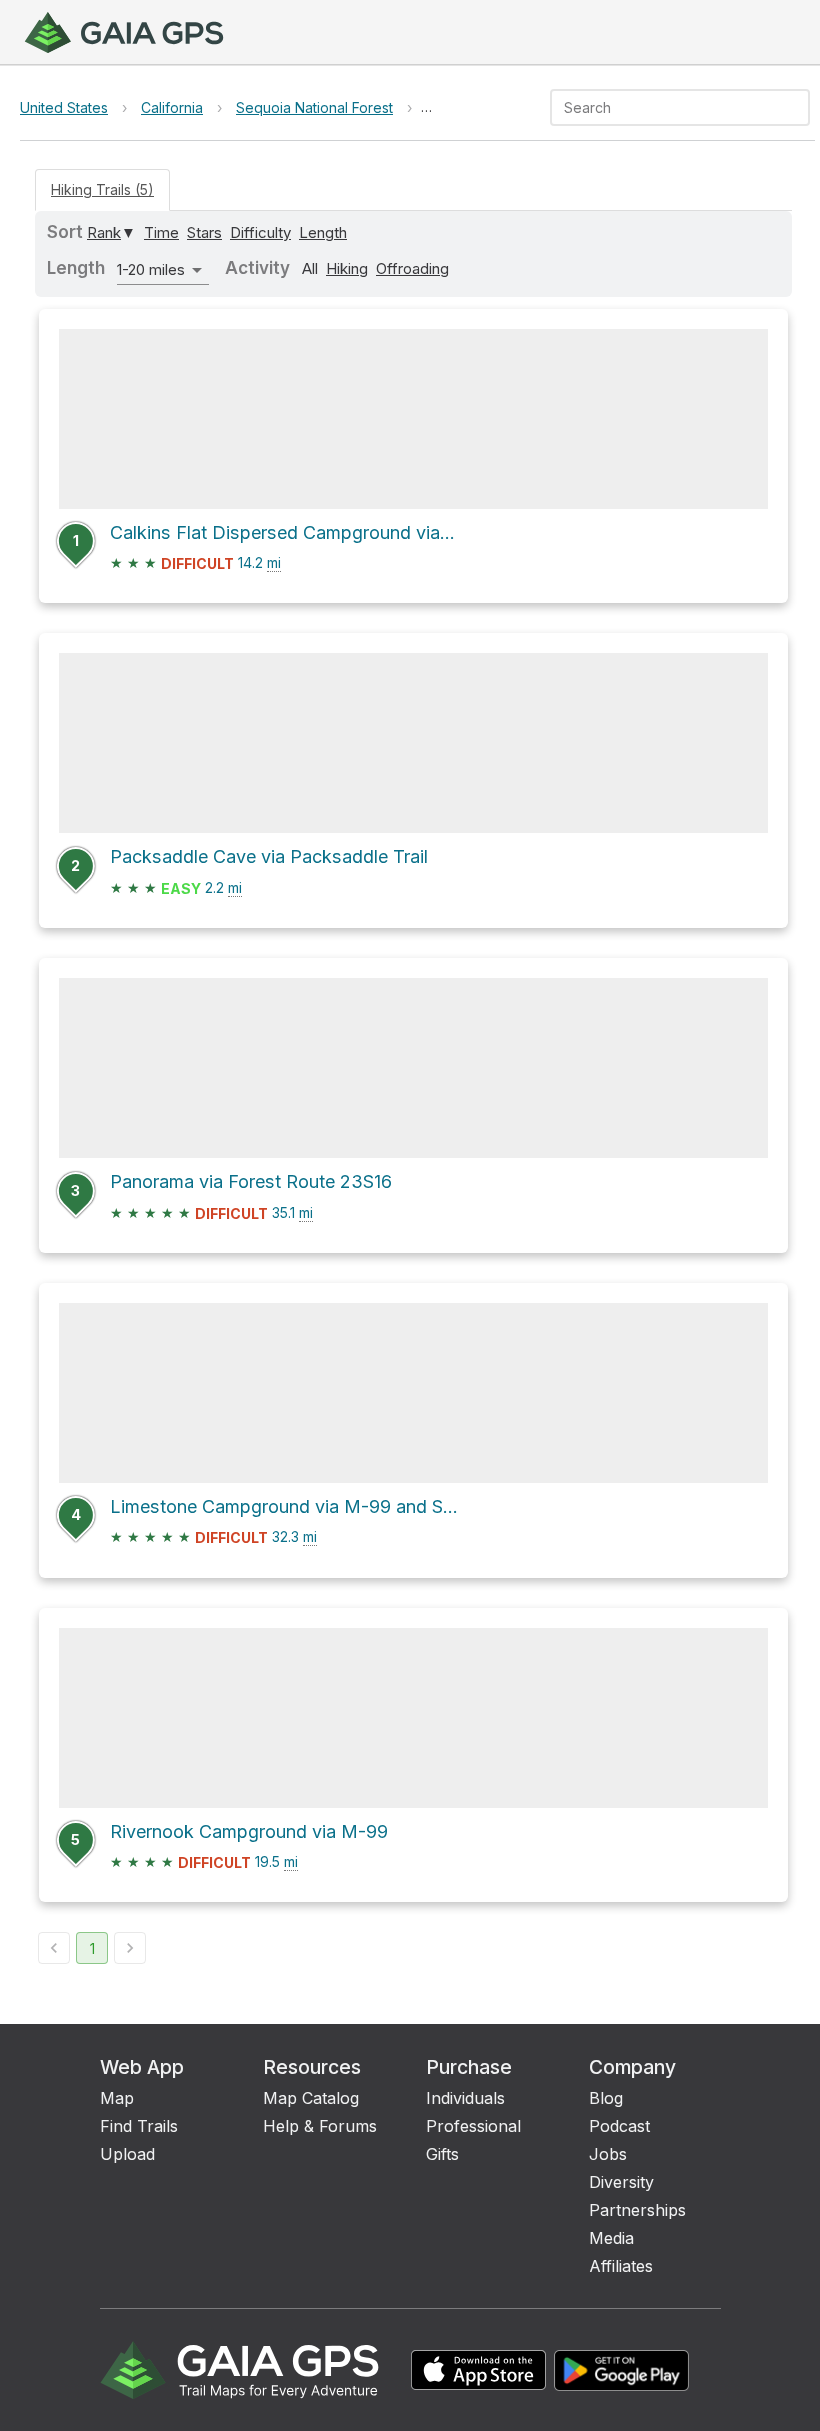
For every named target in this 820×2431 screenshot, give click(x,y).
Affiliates (621, 2266)
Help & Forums (320, 2126)
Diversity (621, 2182)
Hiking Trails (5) (102, 189)
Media (611, 2238)
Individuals (465, 2098)
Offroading (412, 268)
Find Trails (139, 2126)
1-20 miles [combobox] (151, 269)
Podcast (619, 2126)
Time (161, 232)
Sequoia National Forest (314, 107)
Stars (204, 232)
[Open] (801, 109)
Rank (104, 232)
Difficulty (260, 232)
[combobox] (663, 107)
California (172, 107)
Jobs (608, 2154)
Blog (606, 2098)
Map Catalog (311, 2098)
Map (117, 2098)
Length (323, 232)
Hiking (347, 268)
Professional (473, 2126)
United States (64, 107)
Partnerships (637, 2210)
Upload (127, 2154)
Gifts (442, 2154)
